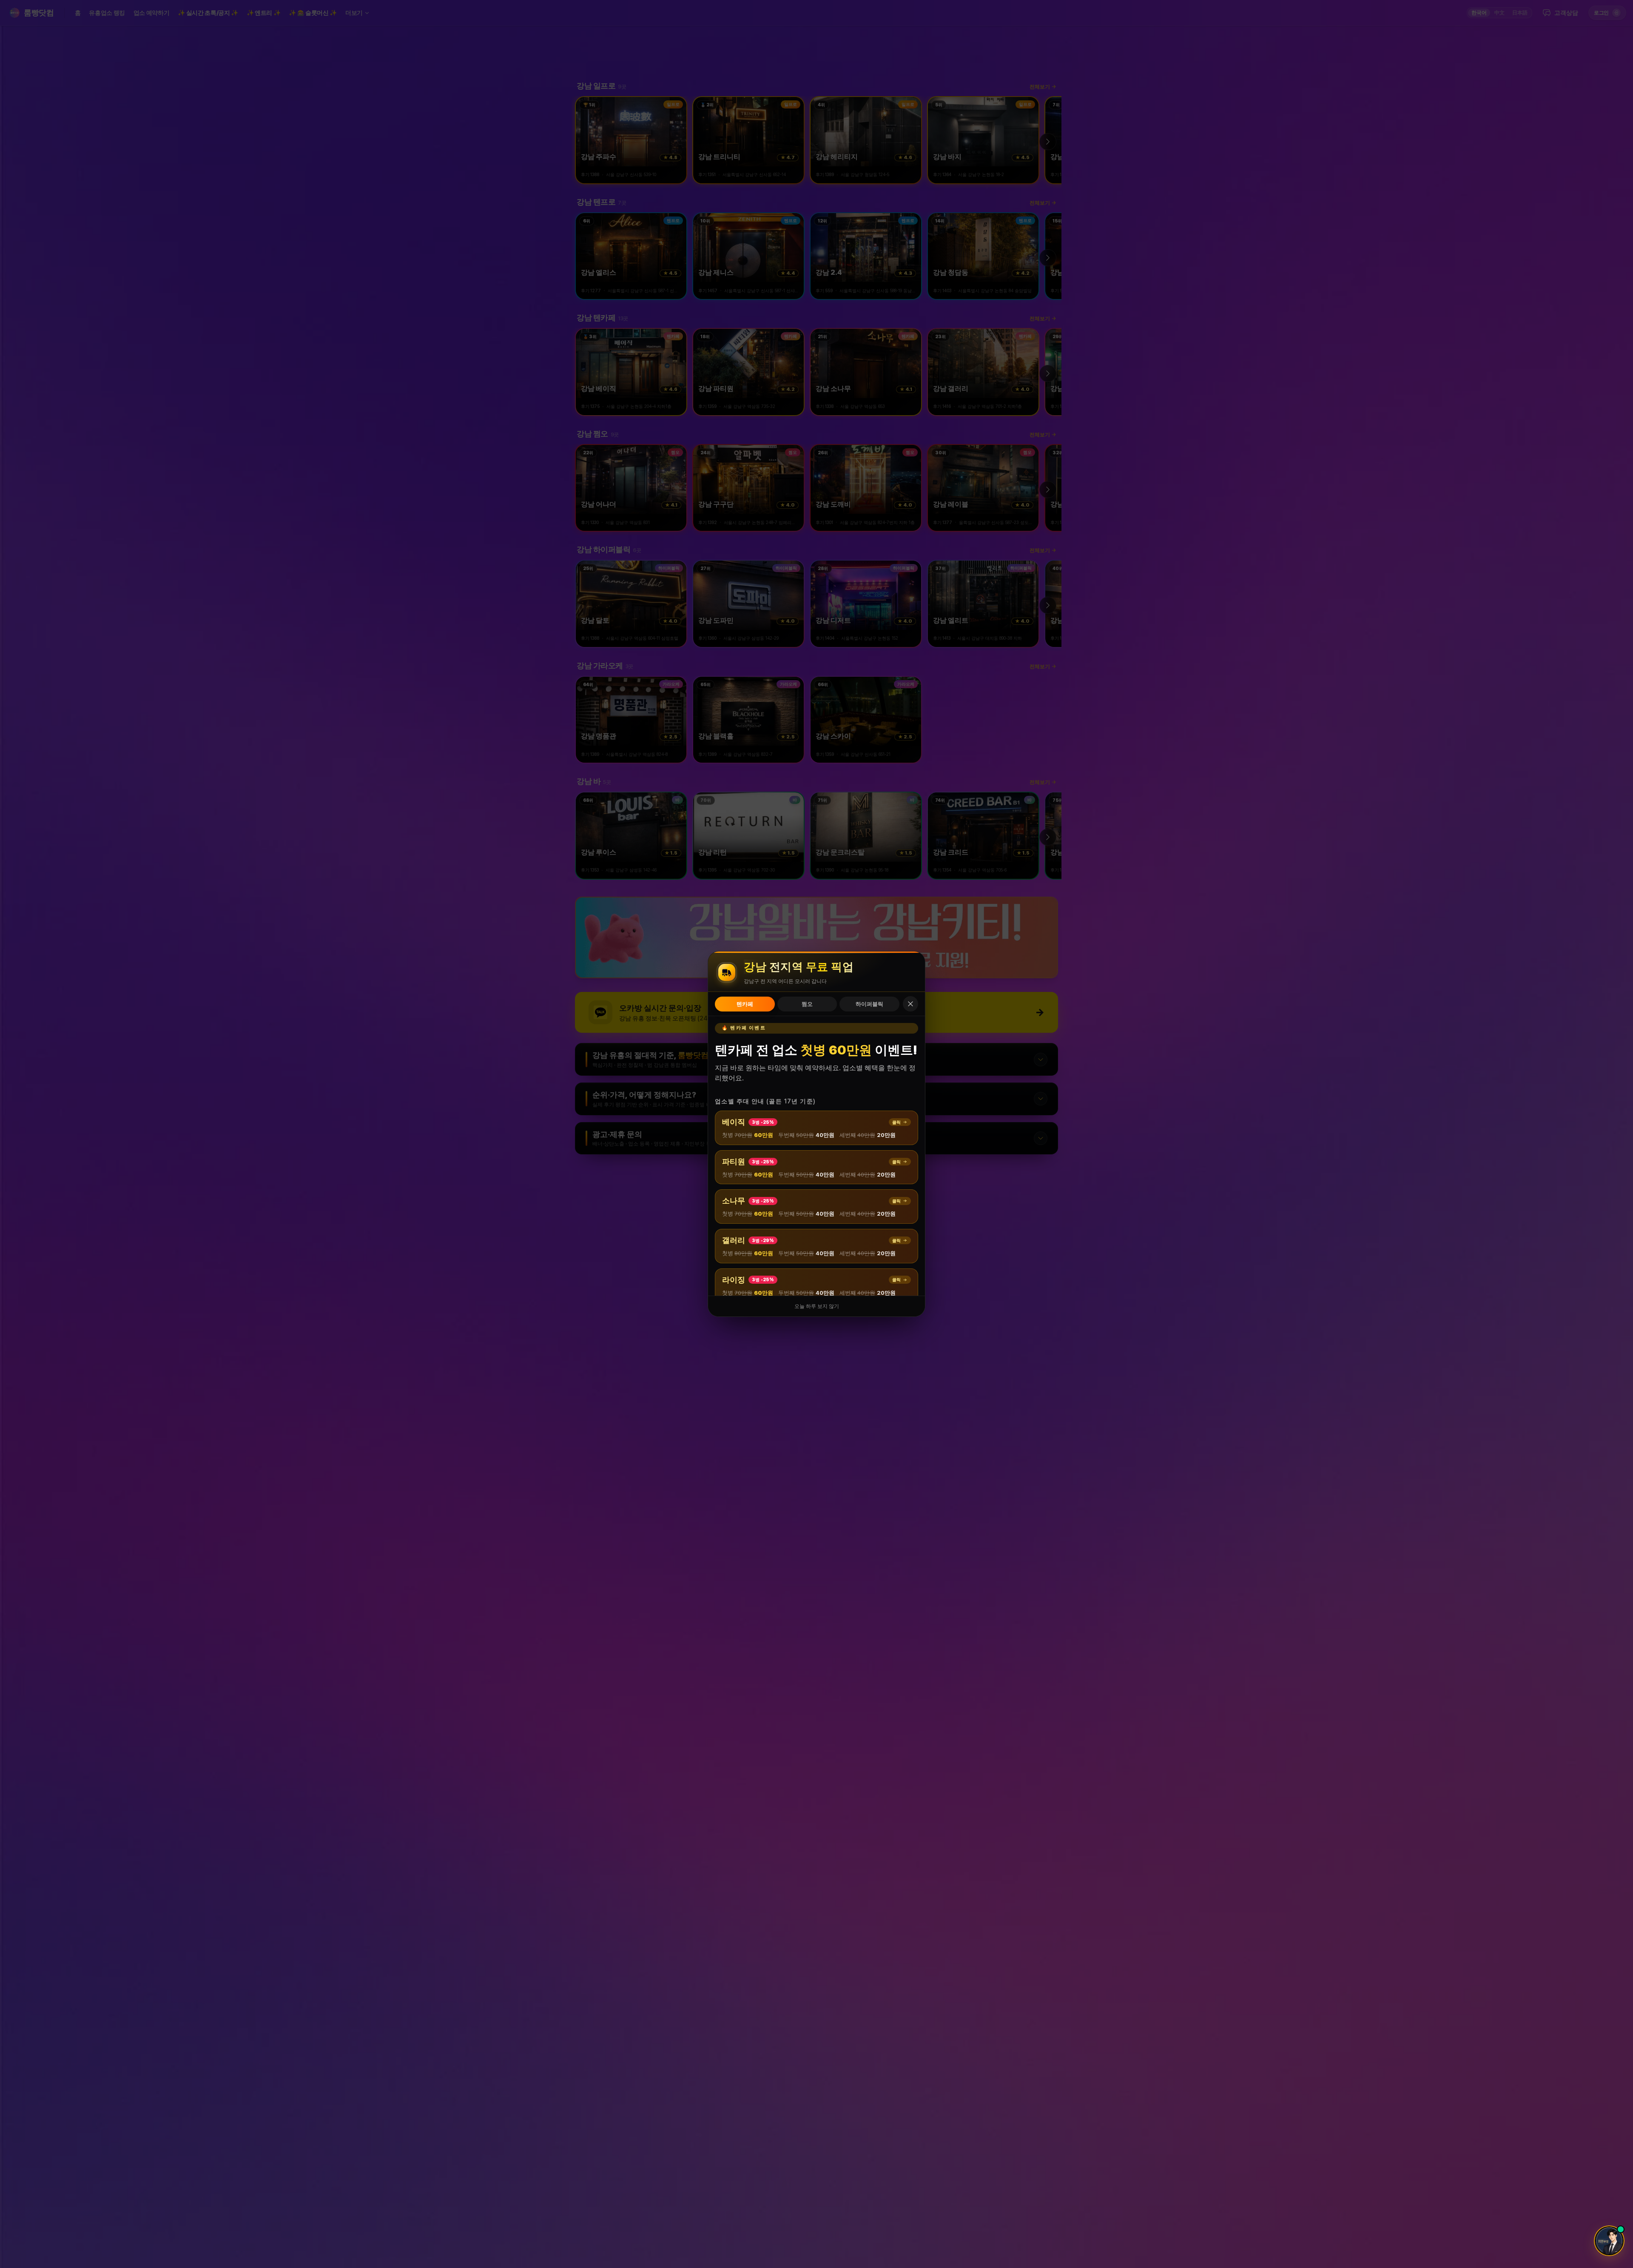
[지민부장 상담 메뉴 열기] (1609, 2241)
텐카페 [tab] (745, 1004)
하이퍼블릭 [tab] (869, 1004)
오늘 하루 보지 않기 (817, 1306)
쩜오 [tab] (807, 1004)
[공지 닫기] (910, 1004)
